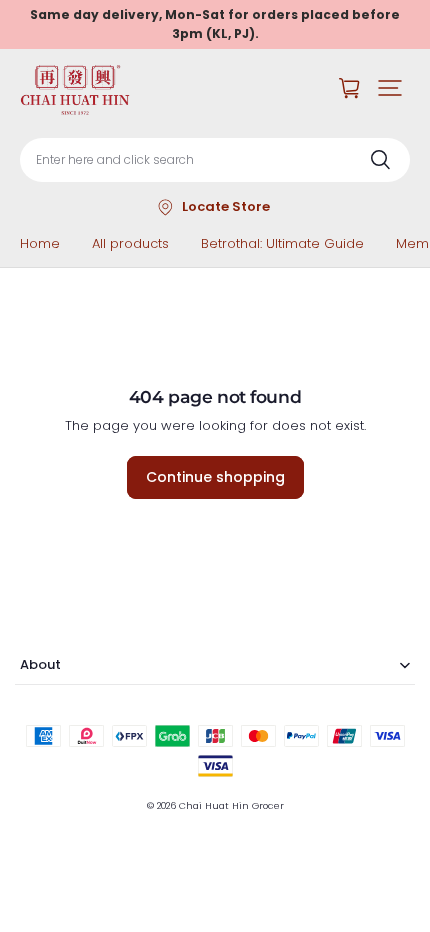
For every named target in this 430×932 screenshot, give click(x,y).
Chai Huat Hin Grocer (231, 805)
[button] (390, 88)
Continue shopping (215, 477)
